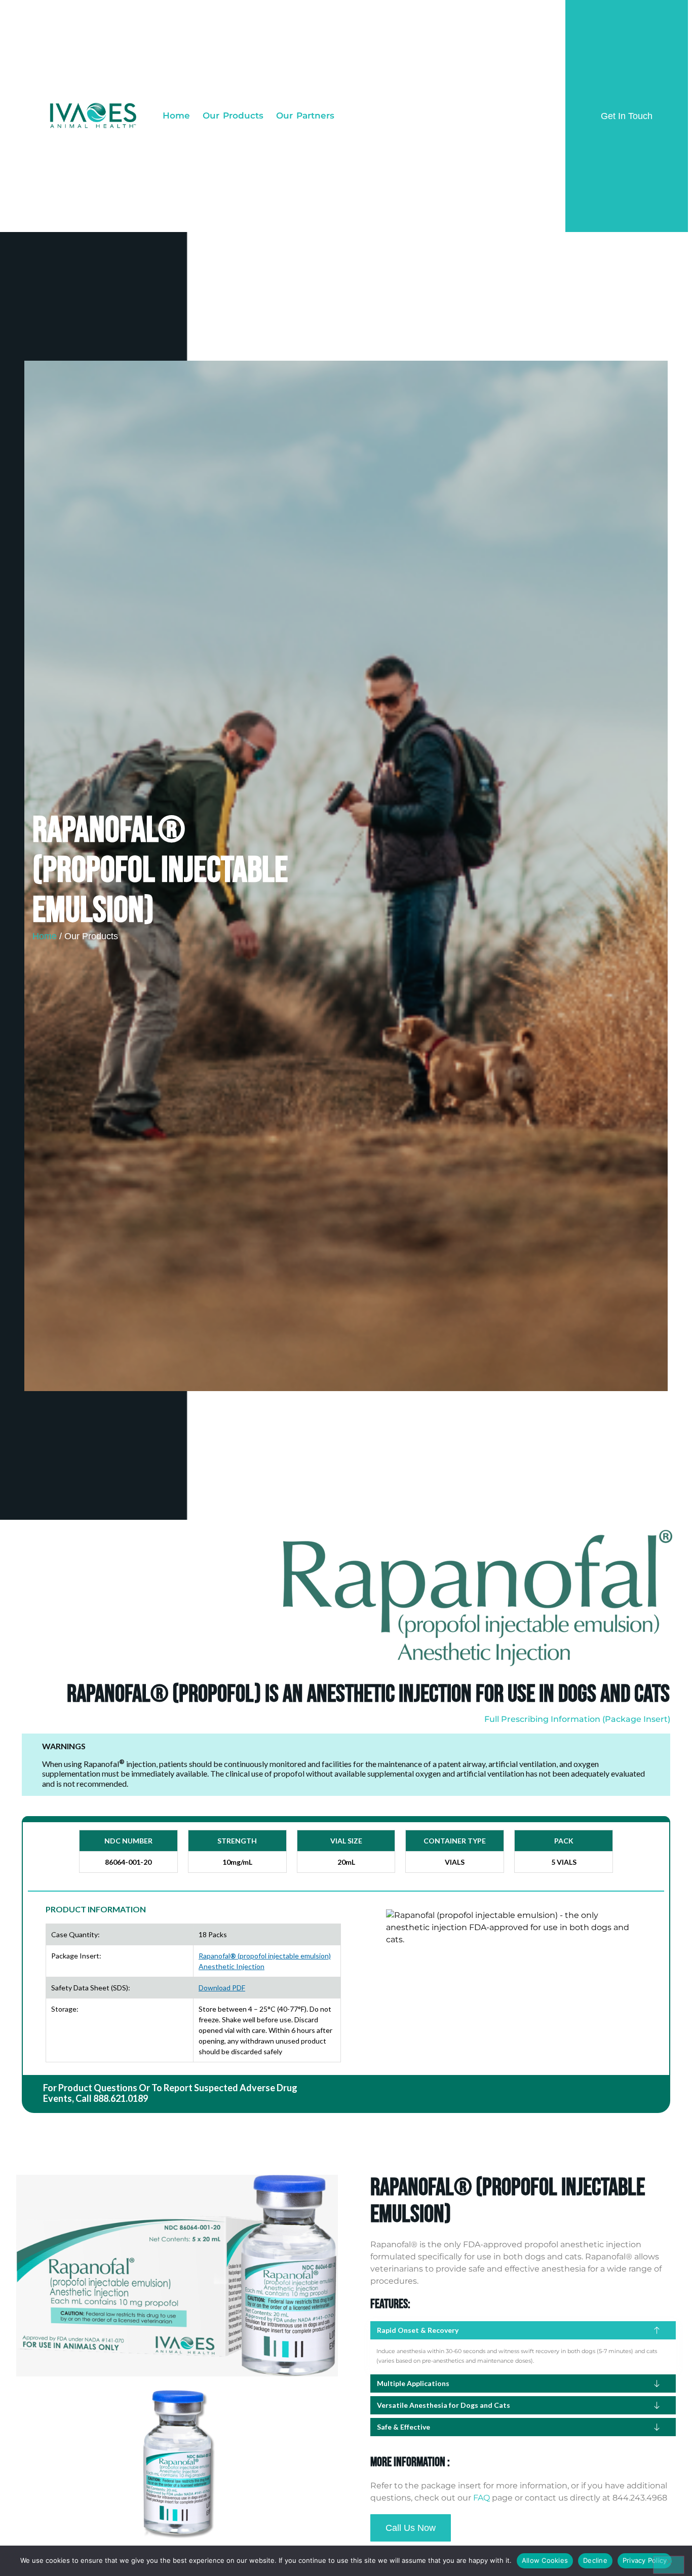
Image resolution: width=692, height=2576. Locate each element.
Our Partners (305, 116)
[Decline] (669, 2565)
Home (176, 116)
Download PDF (222, 1988)
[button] (523, 2330)
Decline (595, 2560)
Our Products (233, 116)
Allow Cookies (545, 2560)
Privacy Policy (645, 2560)
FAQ (482, 2498)
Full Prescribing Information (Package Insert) (577, 1719)
